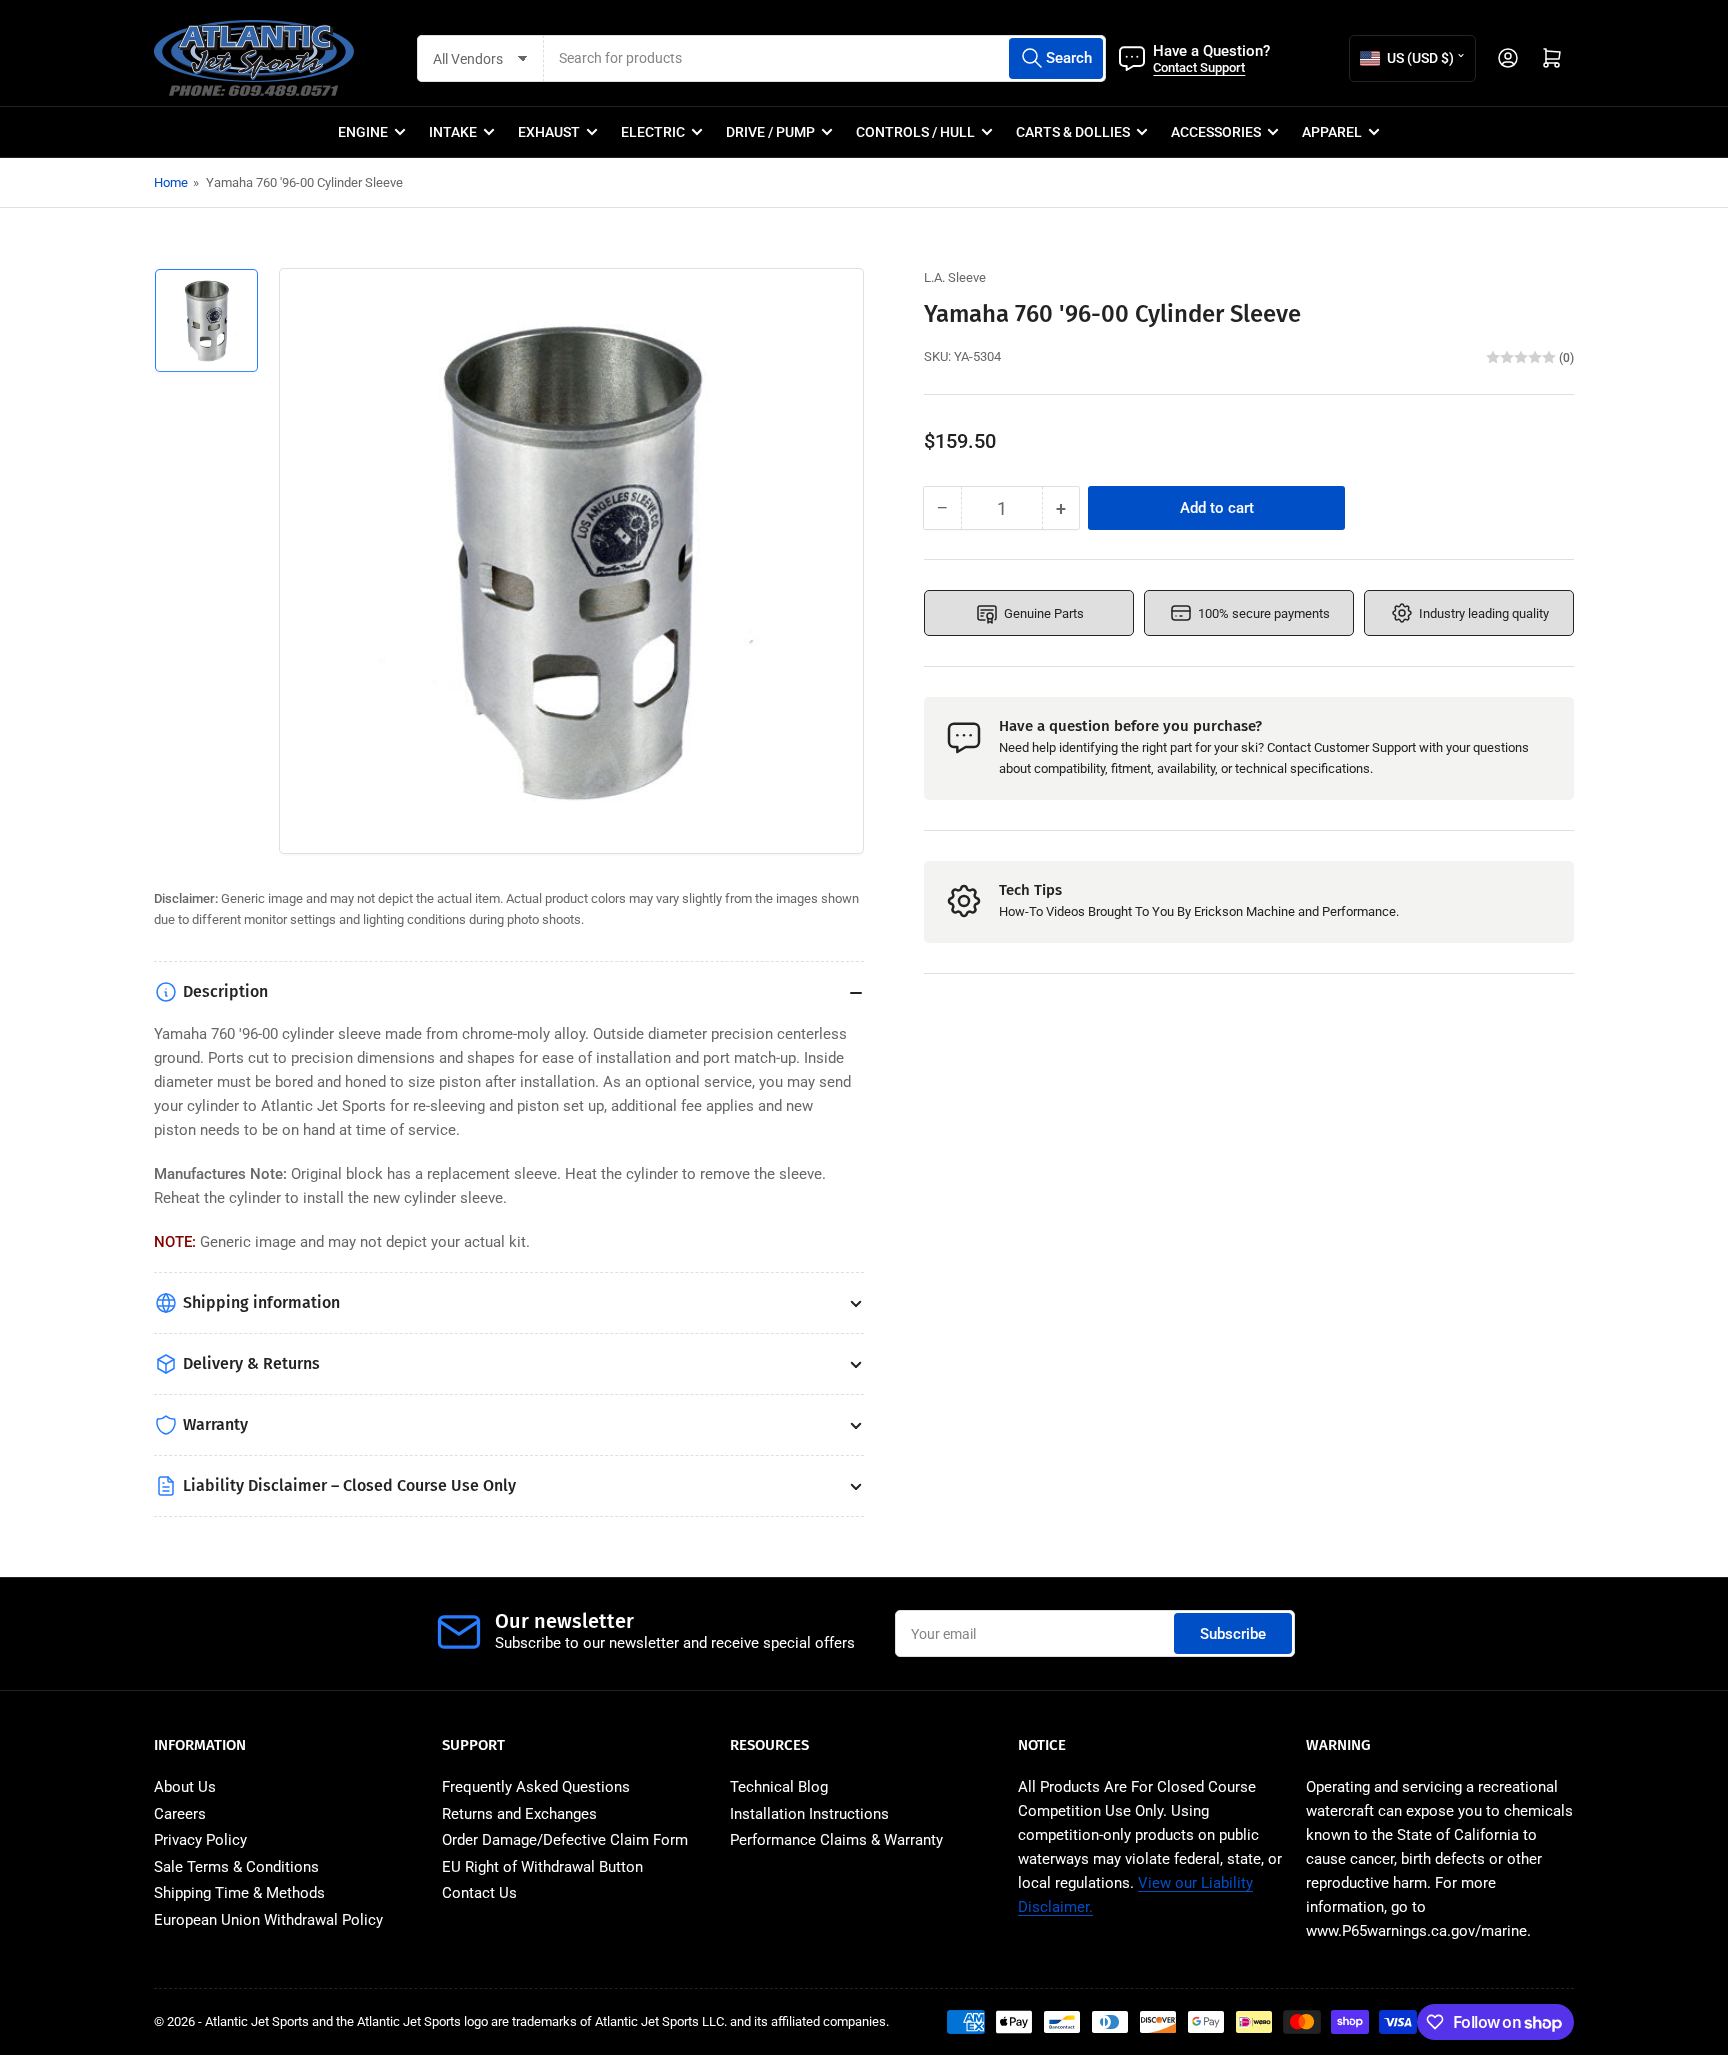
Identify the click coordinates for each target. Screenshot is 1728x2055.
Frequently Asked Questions (536, 1787)
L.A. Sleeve (955, 277)
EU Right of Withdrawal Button (542, 1867)
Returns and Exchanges (519, 1814)
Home (171, 182)
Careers (180, 1814)
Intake (453, 132)
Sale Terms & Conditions (236, 1867)
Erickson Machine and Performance (1295, 911)
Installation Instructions (809, 1814)
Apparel (1332, 132)
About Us (185, 1787)
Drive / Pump (770, 132)
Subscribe (1233, 1634)
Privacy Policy (200, 1840)
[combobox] (825, 58)
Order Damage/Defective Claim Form (565, 1840)
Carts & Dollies (1073, 132)
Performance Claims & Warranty (836, 1840)
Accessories (1216, 132)
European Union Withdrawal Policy (268, 1920)
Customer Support (1365, 747)
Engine (363, 132)
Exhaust (549, 132)
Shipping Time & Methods (239, 1893)
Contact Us (479, 1893)
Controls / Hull (915, 132)
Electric (653, 132)
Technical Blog (779, 1787)
